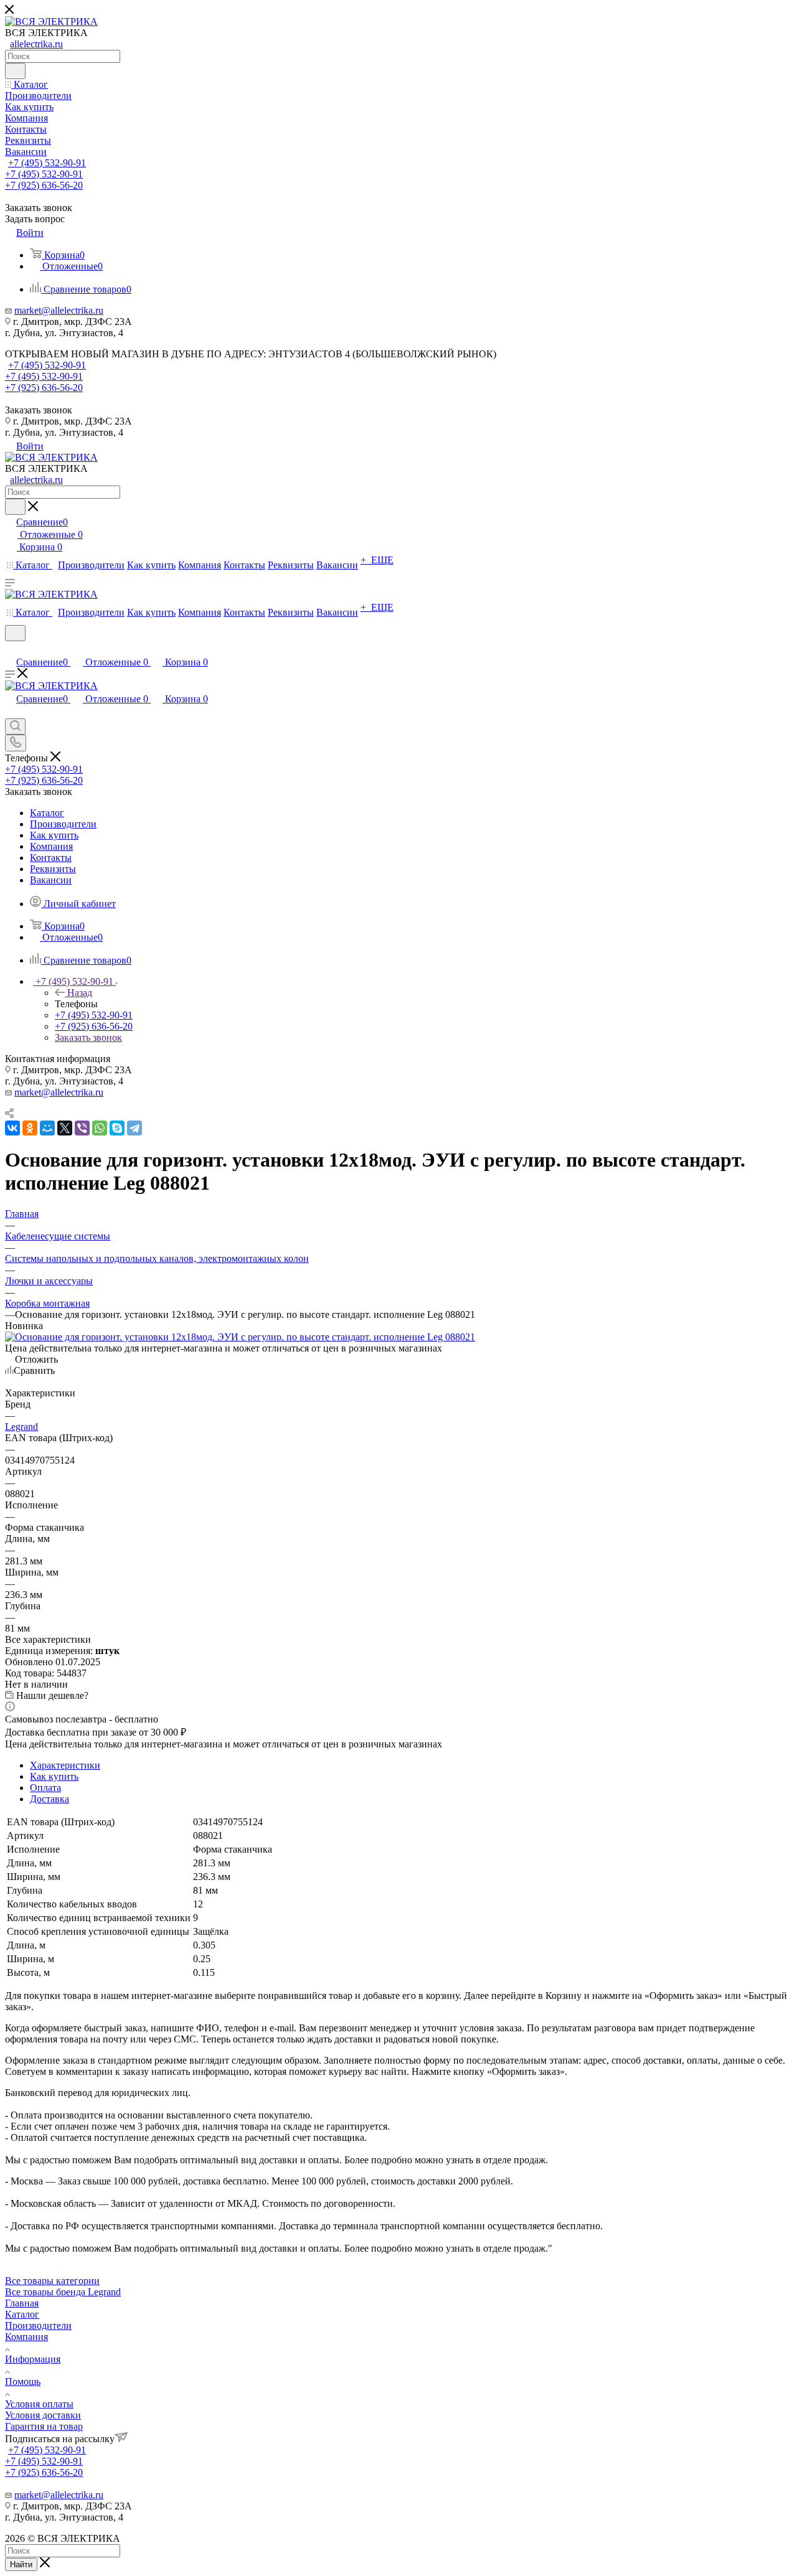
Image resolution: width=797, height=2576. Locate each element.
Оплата (45, 1788)
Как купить (54, 1776)
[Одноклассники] (30, 1128)
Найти (21, 2564)
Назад (80, 993)
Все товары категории (52, 2281)
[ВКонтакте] (12, 1128)
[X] (65, 1128)
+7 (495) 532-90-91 (47, 163)
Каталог (22, 2314)
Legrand (21, 1427)
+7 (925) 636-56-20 (44, 185)
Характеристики (65, 1765)
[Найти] (15, 71)
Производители (38, 2325)
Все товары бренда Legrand (63, 2292)
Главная (22, 2303)
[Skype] (117, 1128)
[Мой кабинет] (11, 649)
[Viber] (82, 1128)
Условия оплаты (39, 2404)
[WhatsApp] (100, 1128)
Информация (33, 2359)
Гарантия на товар (44, 2426)
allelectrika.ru (36, 44)
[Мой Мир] (47, 1128)
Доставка (50, 1799)
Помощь (23, 2381)
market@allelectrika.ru (59, 310)
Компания (26, 2337)
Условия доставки (43, 2415)
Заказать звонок (88, 1037)
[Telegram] (134, 1128)
